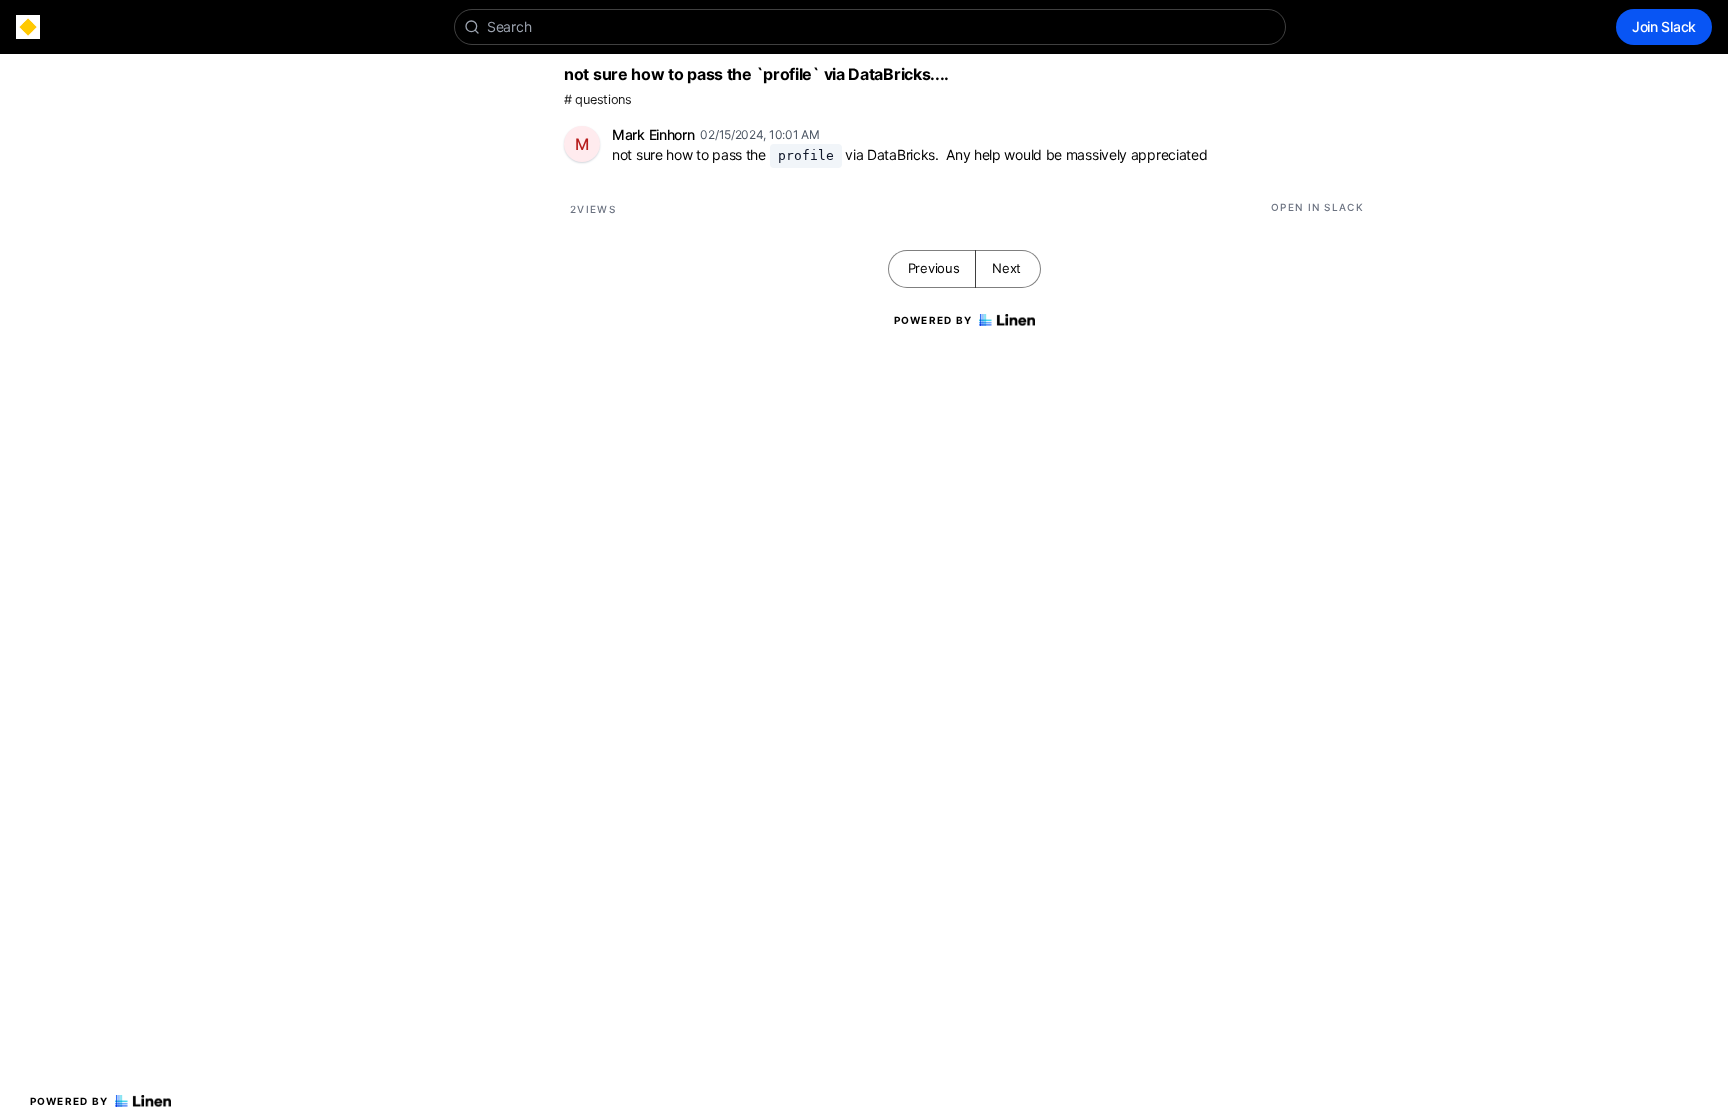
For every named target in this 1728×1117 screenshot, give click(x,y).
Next (1006, 268)
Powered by (69, 1101)
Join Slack (1664, 26)
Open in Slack (1317, 207)
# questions (598, 99)
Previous (934, 268)
